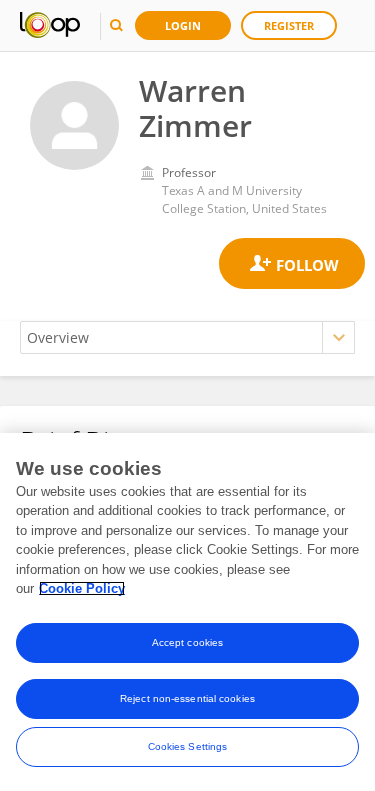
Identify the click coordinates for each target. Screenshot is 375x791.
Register (289, 25)
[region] (187, 612)
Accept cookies (187, 642)
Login (183, 25)
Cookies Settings (188, 746)
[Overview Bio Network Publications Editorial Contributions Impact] (187, 337)
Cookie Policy (82, 588)
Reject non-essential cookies (187, 698)
